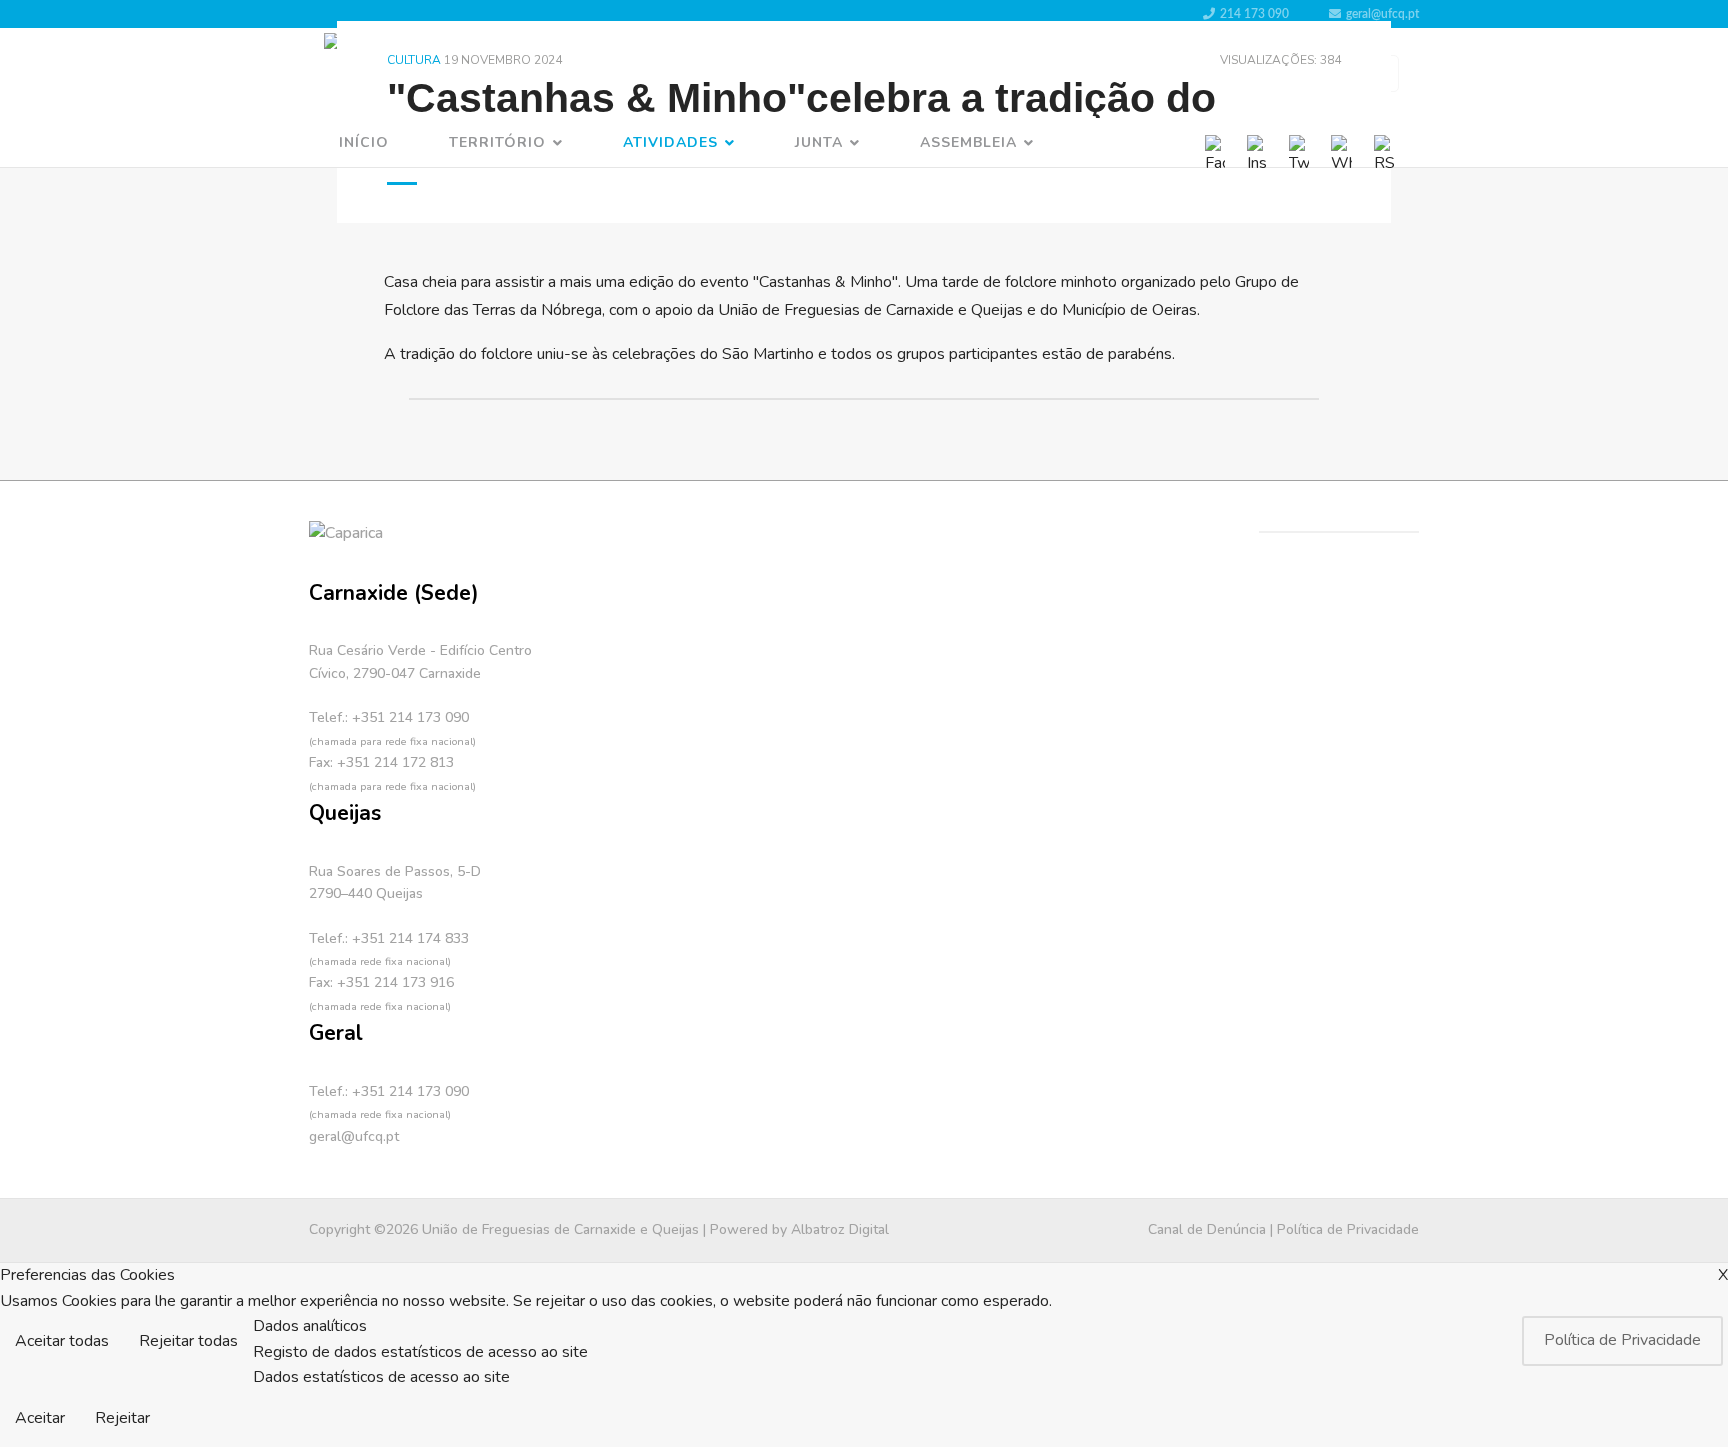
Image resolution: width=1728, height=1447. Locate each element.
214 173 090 (1254, 14)
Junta (819, 142)
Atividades (670, 142)
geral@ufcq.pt (1382, 14)
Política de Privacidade (1348, 1229)
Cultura (414, 60)
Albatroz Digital (840, 1229)
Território (497, 142)
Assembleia (968, 142)
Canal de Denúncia (1207, 1229)
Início (364, 142)
